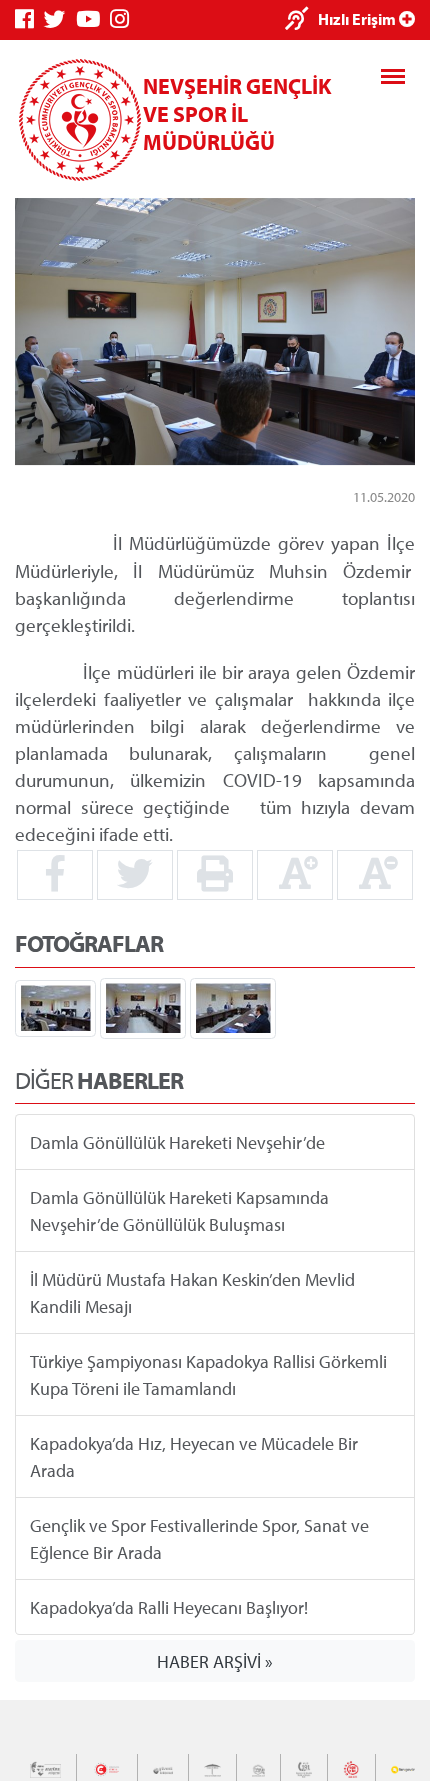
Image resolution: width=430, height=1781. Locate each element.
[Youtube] (93, 19)
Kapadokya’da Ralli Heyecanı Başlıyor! (169, 1607)
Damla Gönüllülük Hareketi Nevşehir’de (177, 1142)
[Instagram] (124, 19)
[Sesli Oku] (301, 20)
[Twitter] (60, 19)
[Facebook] (29, 19)
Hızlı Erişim (358, 19)
